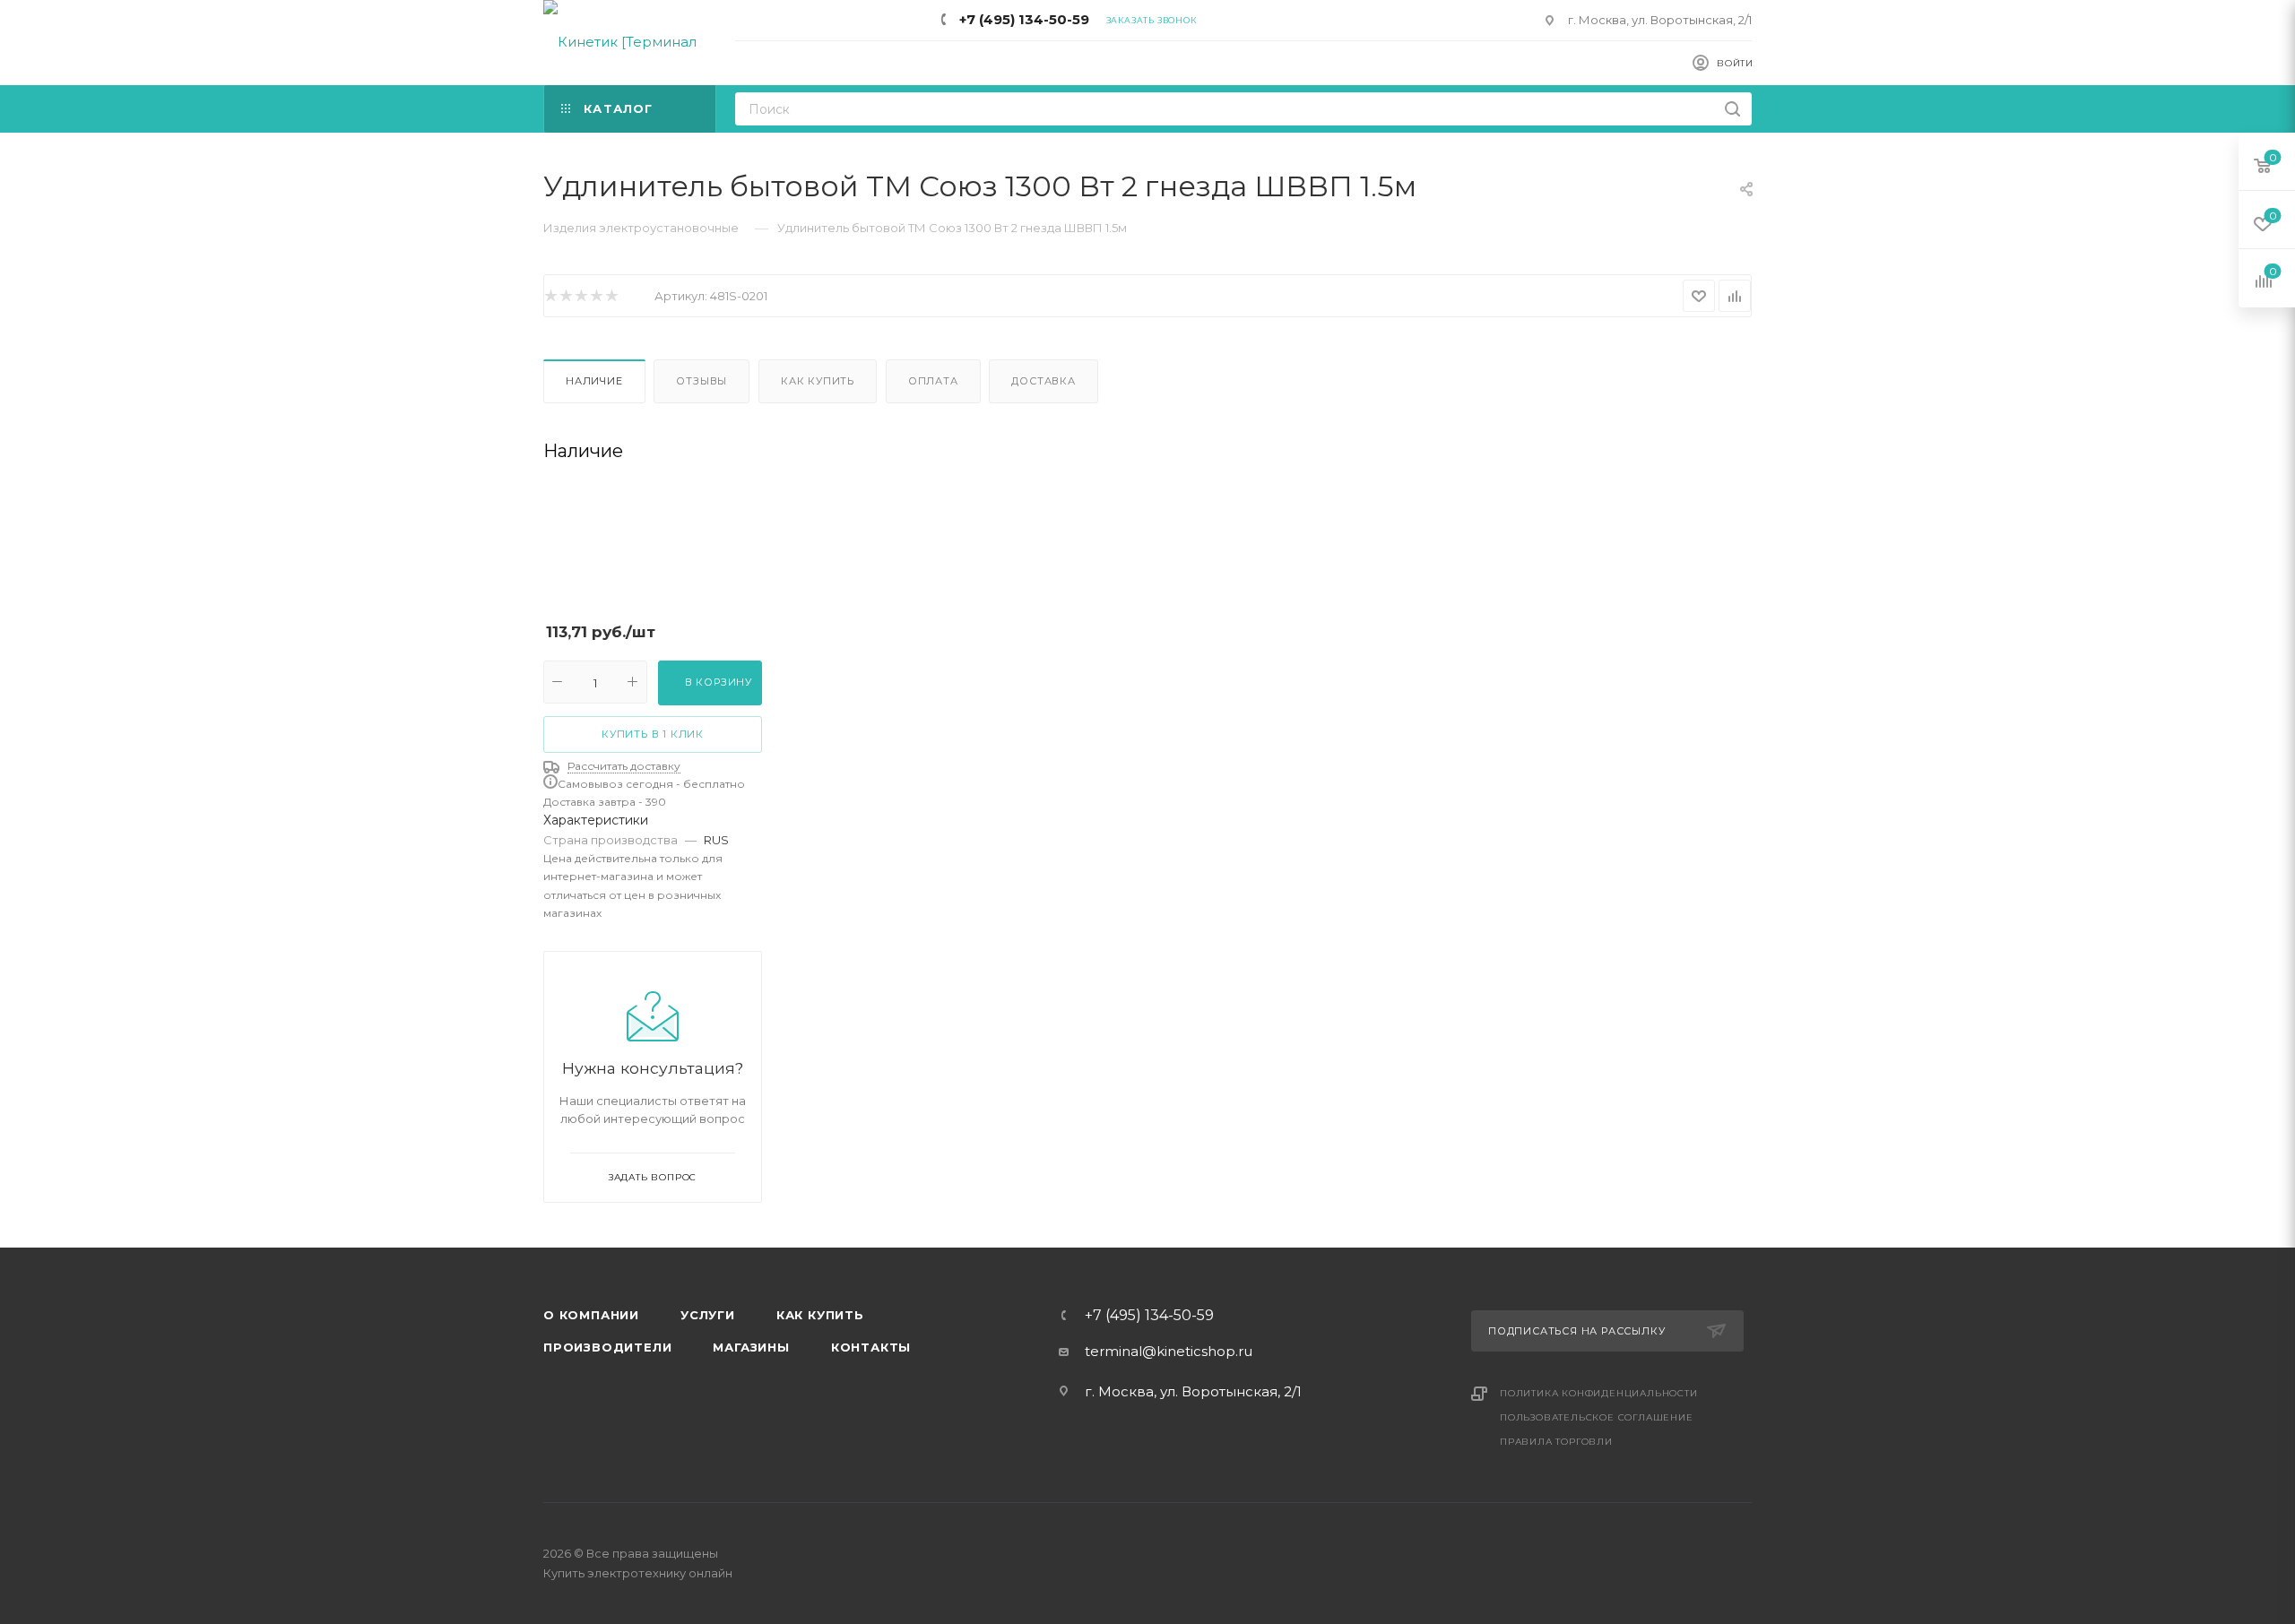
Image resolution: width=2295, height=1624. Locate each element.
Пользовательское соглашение (1597, 1417)
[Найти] (1732, 109)
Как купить (818, 381)
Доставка (1043, 381)
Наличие (594, 381)
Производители (607, 1347)
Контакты (871, 1347)
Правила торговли (1556, 1442)
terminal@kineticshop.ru (1169, 1351)
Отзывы (701, 381)
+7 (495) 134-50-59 (1024, 19)
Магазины (751, 1347)
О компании (591, 1315)
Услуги (708, 1315)
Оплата (933, 381)
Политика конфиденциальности (1599, 1393)
